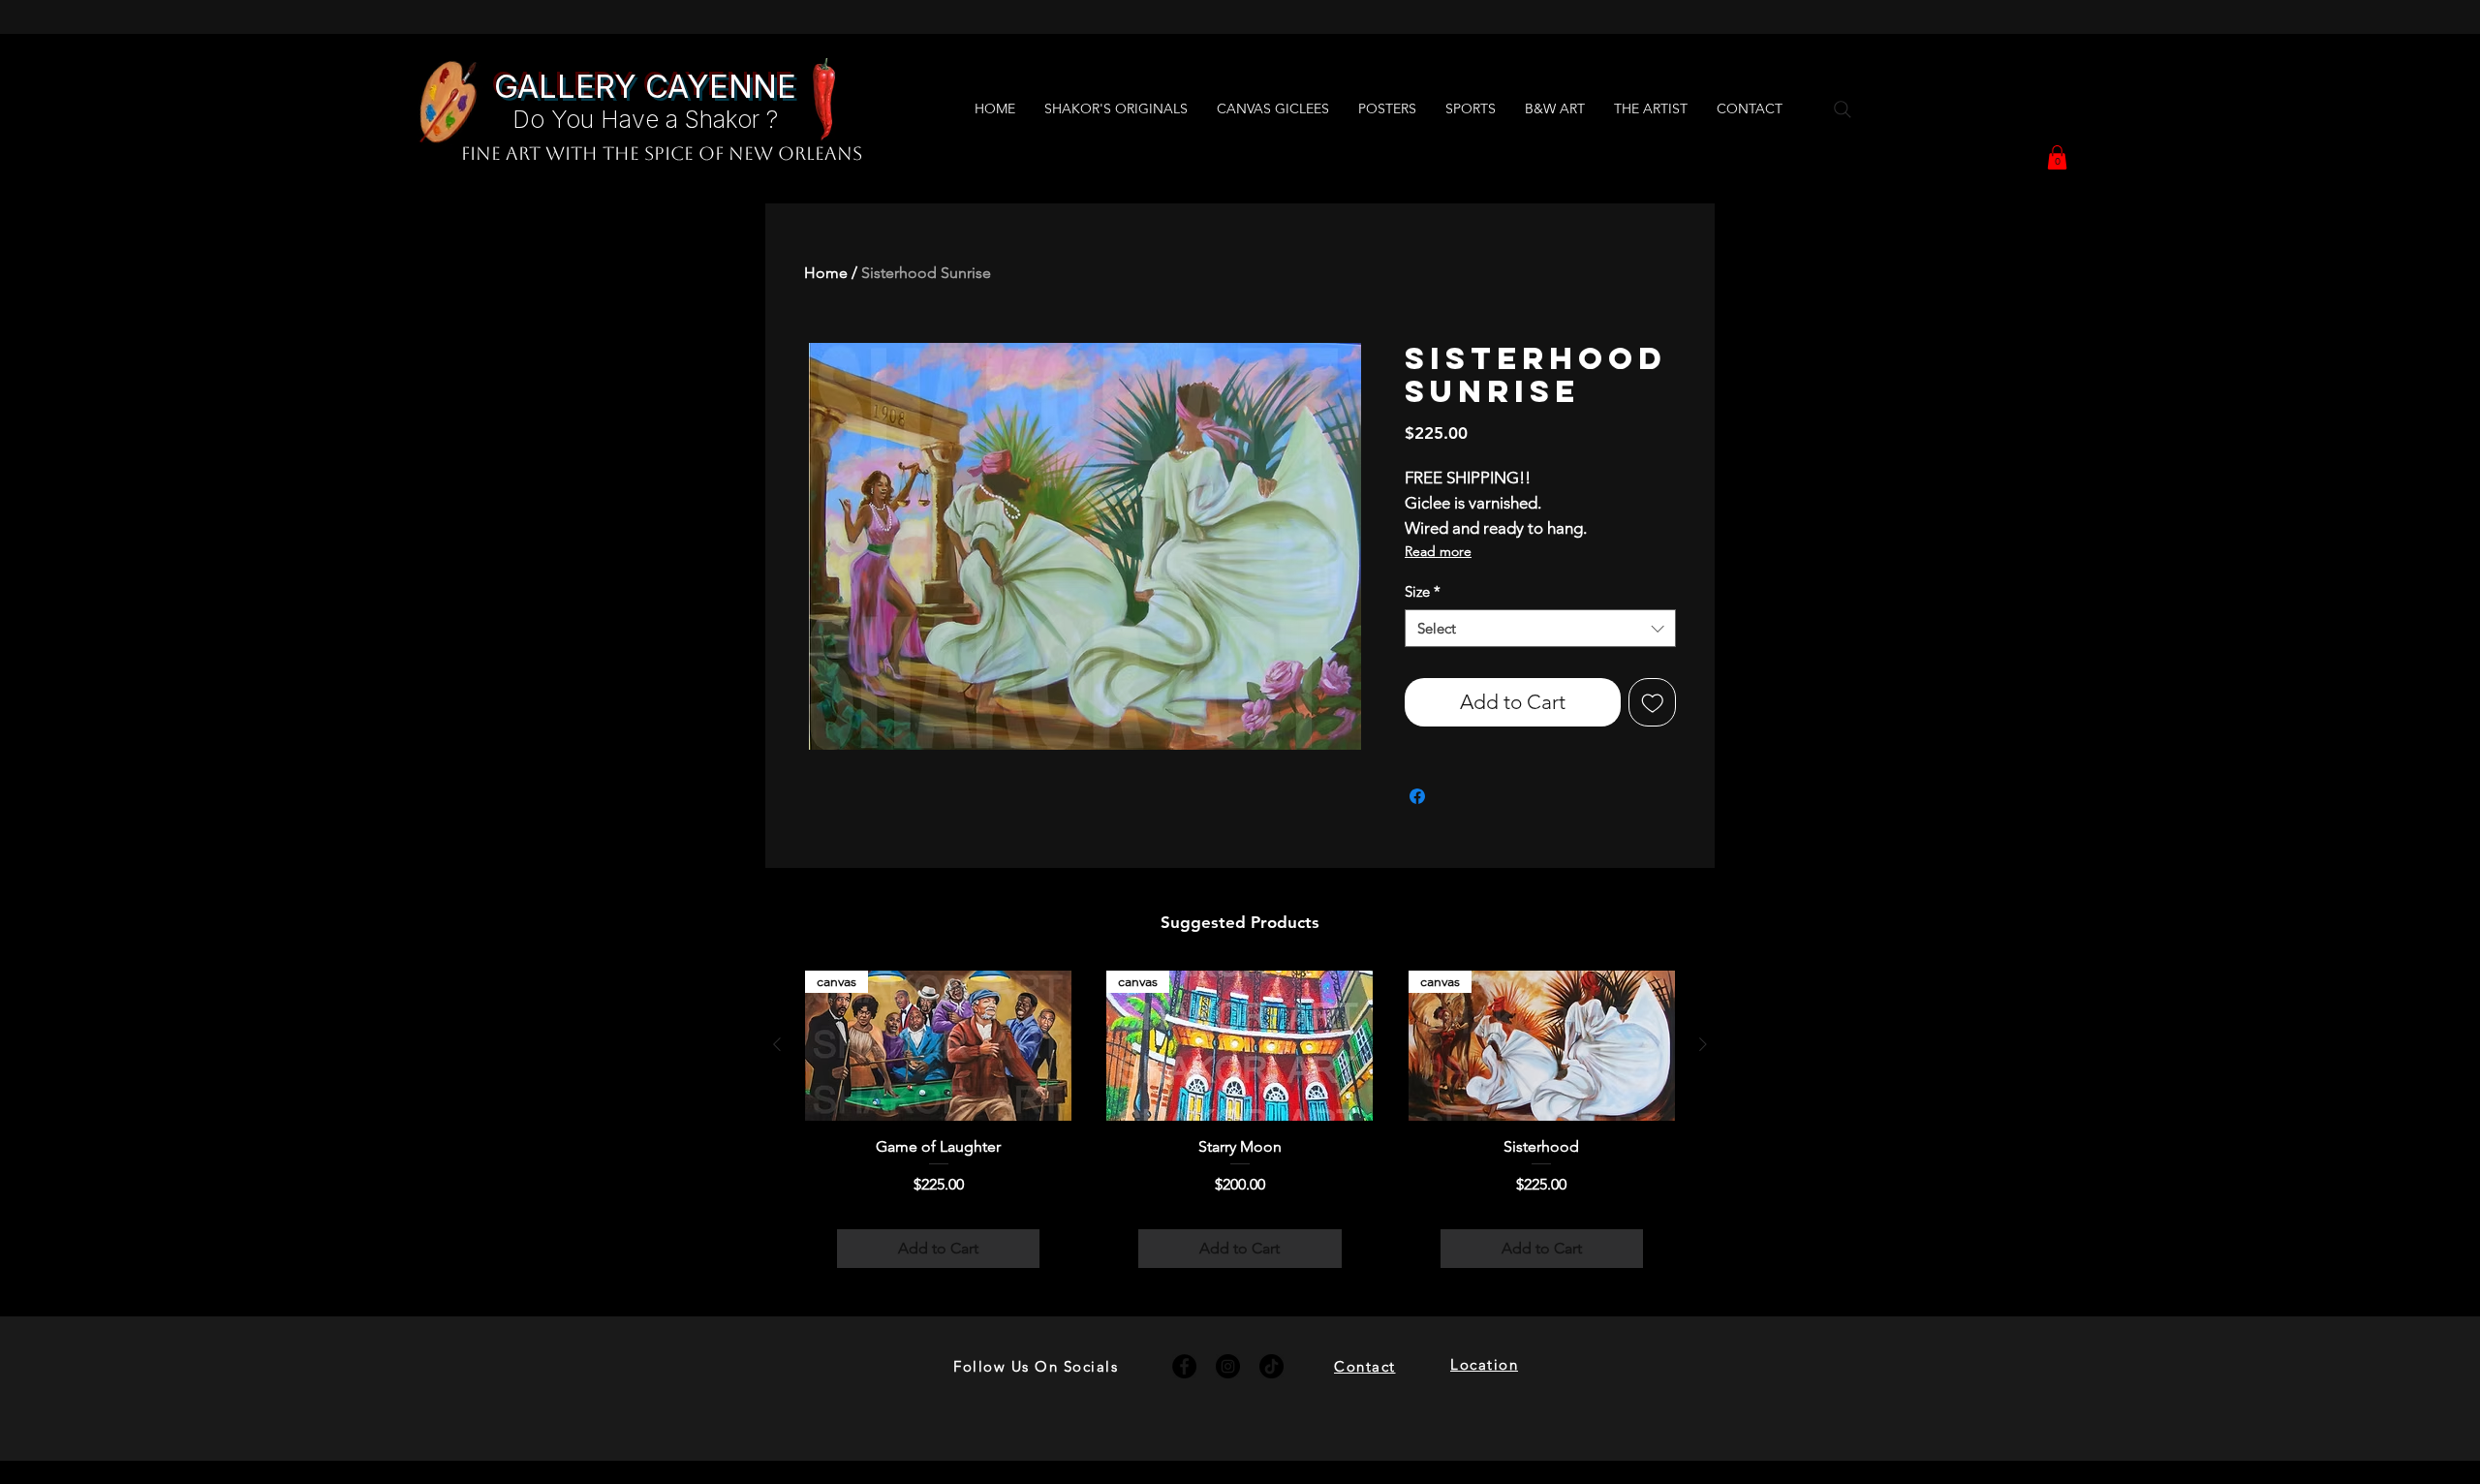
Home (826, 273)
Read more (1438, 551)
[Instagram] (1228, 1366)
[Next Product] (1703, 1044)
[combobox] (1540, 628)
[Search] (1843, 109)
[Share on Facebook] (1417, 796)
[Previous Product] (777, 1044)
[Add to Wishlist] (1653, 702)
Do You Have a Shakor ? (645, 119)
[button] (2057, 157)
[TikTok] (1271, 1366)
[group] (1240, 1136)
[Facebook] (1184, 1366)
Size (1423, 591)
